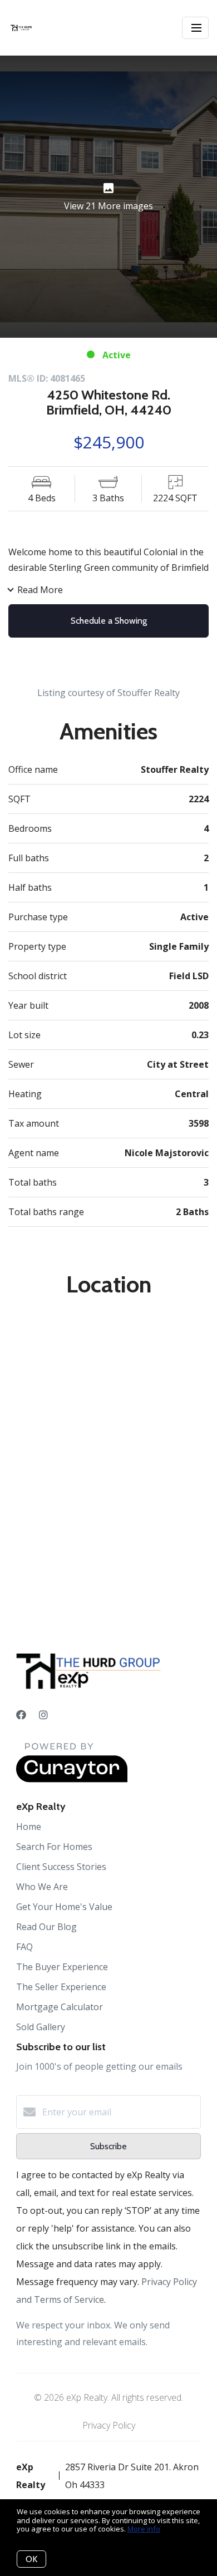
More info (144, 2529)
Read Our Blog (46, 1927)
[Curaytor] (72, 1779)
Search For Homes (54, 1847)
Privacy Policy (109, 2425)
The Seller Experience (61, 1987)
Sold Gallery (41, 2027)
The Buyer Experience (62, 1967)
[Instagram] (43, 1715)
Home (29, 1827)
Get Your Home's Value (64, 1907)
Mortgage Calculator (60, 2007)
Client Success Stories (61, 1867)
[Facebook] (21, 1715)
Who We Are (42, 1887)
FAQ (24, 1947)
